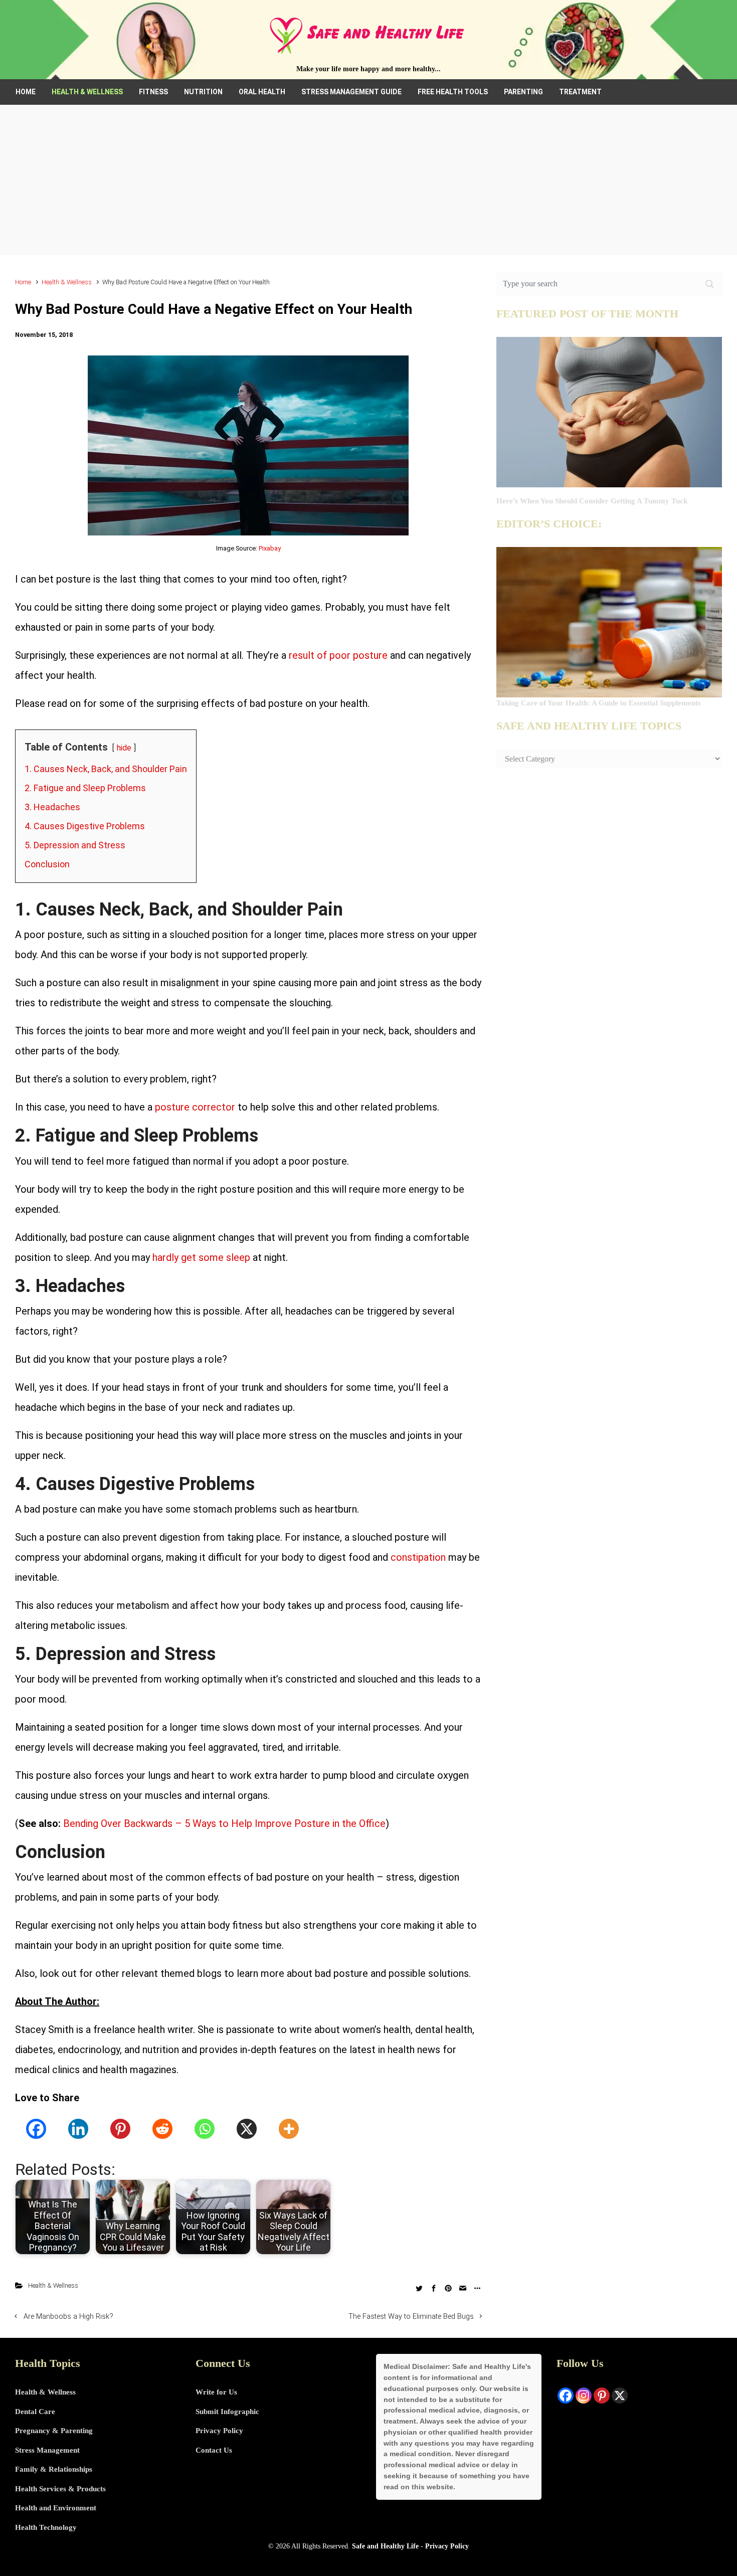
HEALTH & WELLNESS (87, 92)
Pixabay (270, 548)
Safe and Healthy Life (385, 2546)
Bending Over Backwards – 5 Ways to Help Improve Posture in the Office (224, 1823)
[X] (247, 2129)
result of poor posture (338, 655)
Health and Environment (56, 2508)
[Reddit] (162, 2129)
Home (23, 282)
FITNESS (153, 92)
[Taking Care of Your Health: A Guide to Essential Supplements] (609, 622)
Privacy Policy (219, 2431)
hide (124, 748)
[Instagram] (584, 2396)
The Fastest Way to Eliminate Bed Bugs (411, 2317)
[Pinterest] (120, 2129)
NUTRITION (203, 92)
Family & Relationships (54, 2469)
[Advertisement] (368, 180)
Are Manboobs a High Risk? (68, 2317)
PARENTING (523, 92)
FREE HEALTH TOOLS (453, 92)
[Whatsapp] (205, 2129)
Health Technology (46, 2527)
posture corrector (195, 1107)
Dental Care (35, 2412)
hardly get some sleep (201, 1257)
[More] (289, 2129)
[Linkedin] (78, 2129)
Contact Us (214, 2450)
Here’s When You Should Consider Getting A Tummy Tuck (592, 501)
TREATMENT (580, 92)
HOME (26, 92)
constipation (418, 1557)
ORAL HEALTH (262, 92)
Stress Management (47, 2450)
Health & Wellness (67, 282)
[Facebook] (36, 2129)
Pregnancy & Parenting (54, 2431)
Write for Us (216, 2392)
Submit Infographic (227, 2412)
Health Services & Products (60, 2489)
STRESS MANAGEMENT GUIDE (351, 92)
